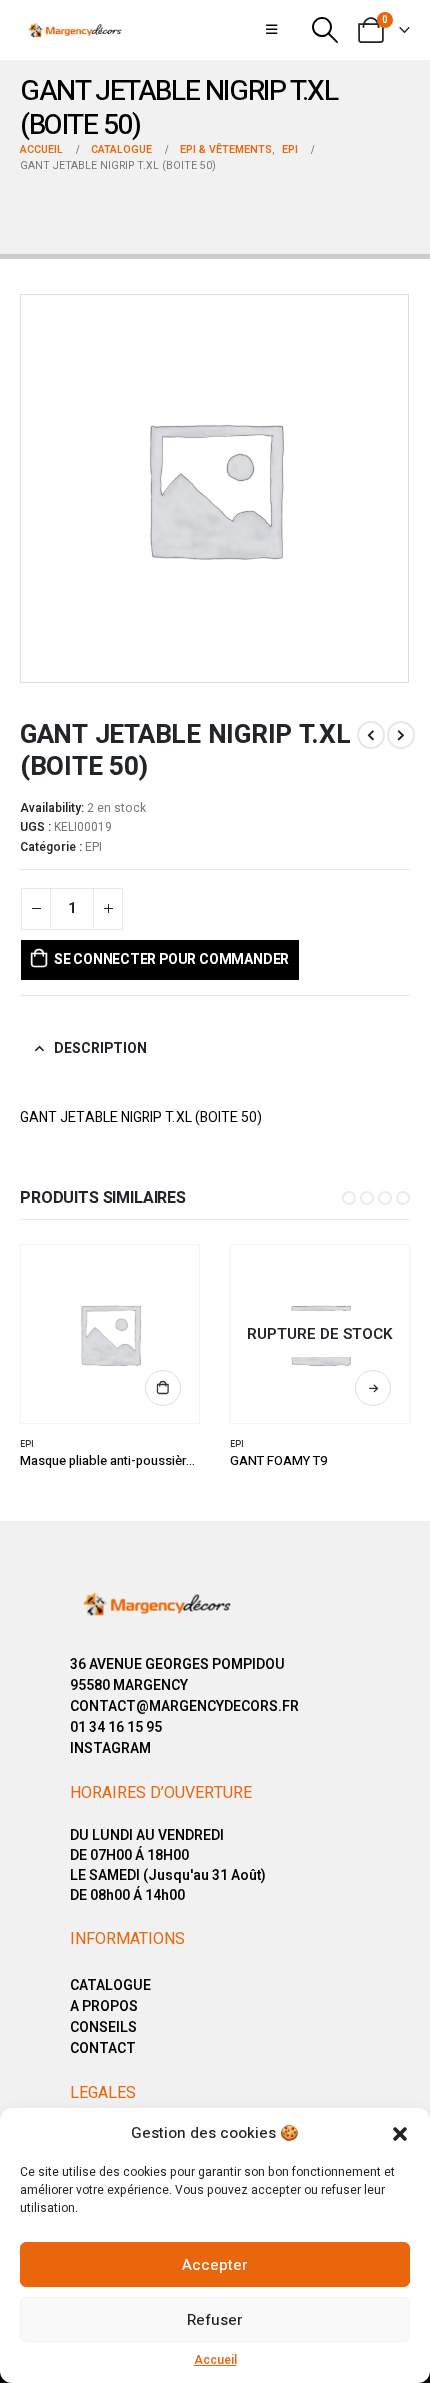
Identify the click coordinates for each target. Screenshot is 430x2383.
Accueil (215, 2360)
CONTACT (103, 2048)
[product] (110, 1334)
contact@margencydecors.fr (184, 1706)
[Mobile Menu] (271, 30)
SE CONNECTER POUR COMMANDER (171, 959)
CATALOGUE (110, 1985)
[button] (400, 2133)
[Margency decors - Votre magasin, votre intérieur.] (75, 30)
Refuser (215, 2320)
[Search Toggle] (324, 30)
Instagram (110, 1748)
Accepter (215, 2265)
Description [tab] (100, 1048)
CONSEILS (103, 2027)
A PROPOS (104, 2006)
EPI (93, 847)
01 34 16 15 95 (116, 1727)
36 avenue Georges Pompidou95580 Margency (177, 1675)
